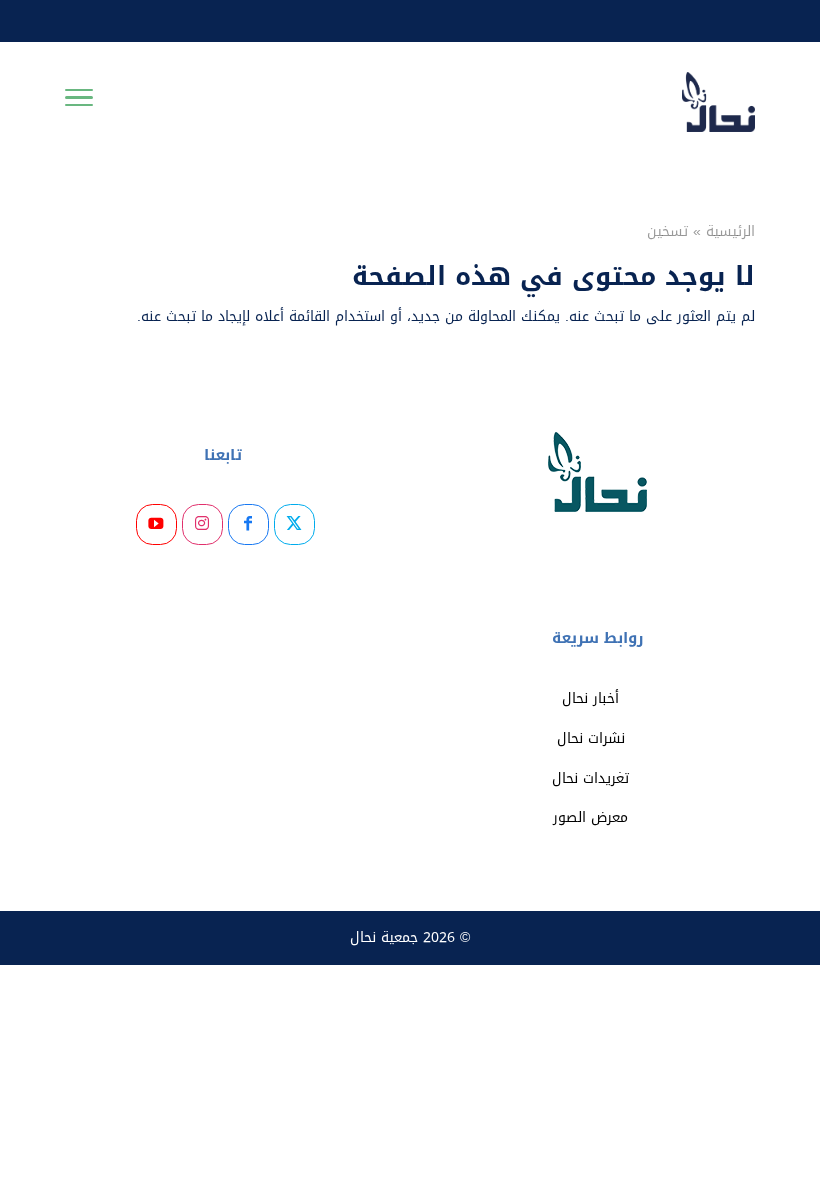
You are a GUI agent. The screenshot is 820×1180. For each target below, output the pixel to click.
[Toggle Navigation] (79, 102)
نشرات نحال (591, 738)
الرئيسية (730, 231)
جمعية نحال (384, 937)
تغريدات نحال (590, 778)
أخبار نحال (590, 698)
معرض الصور (590, 817)
